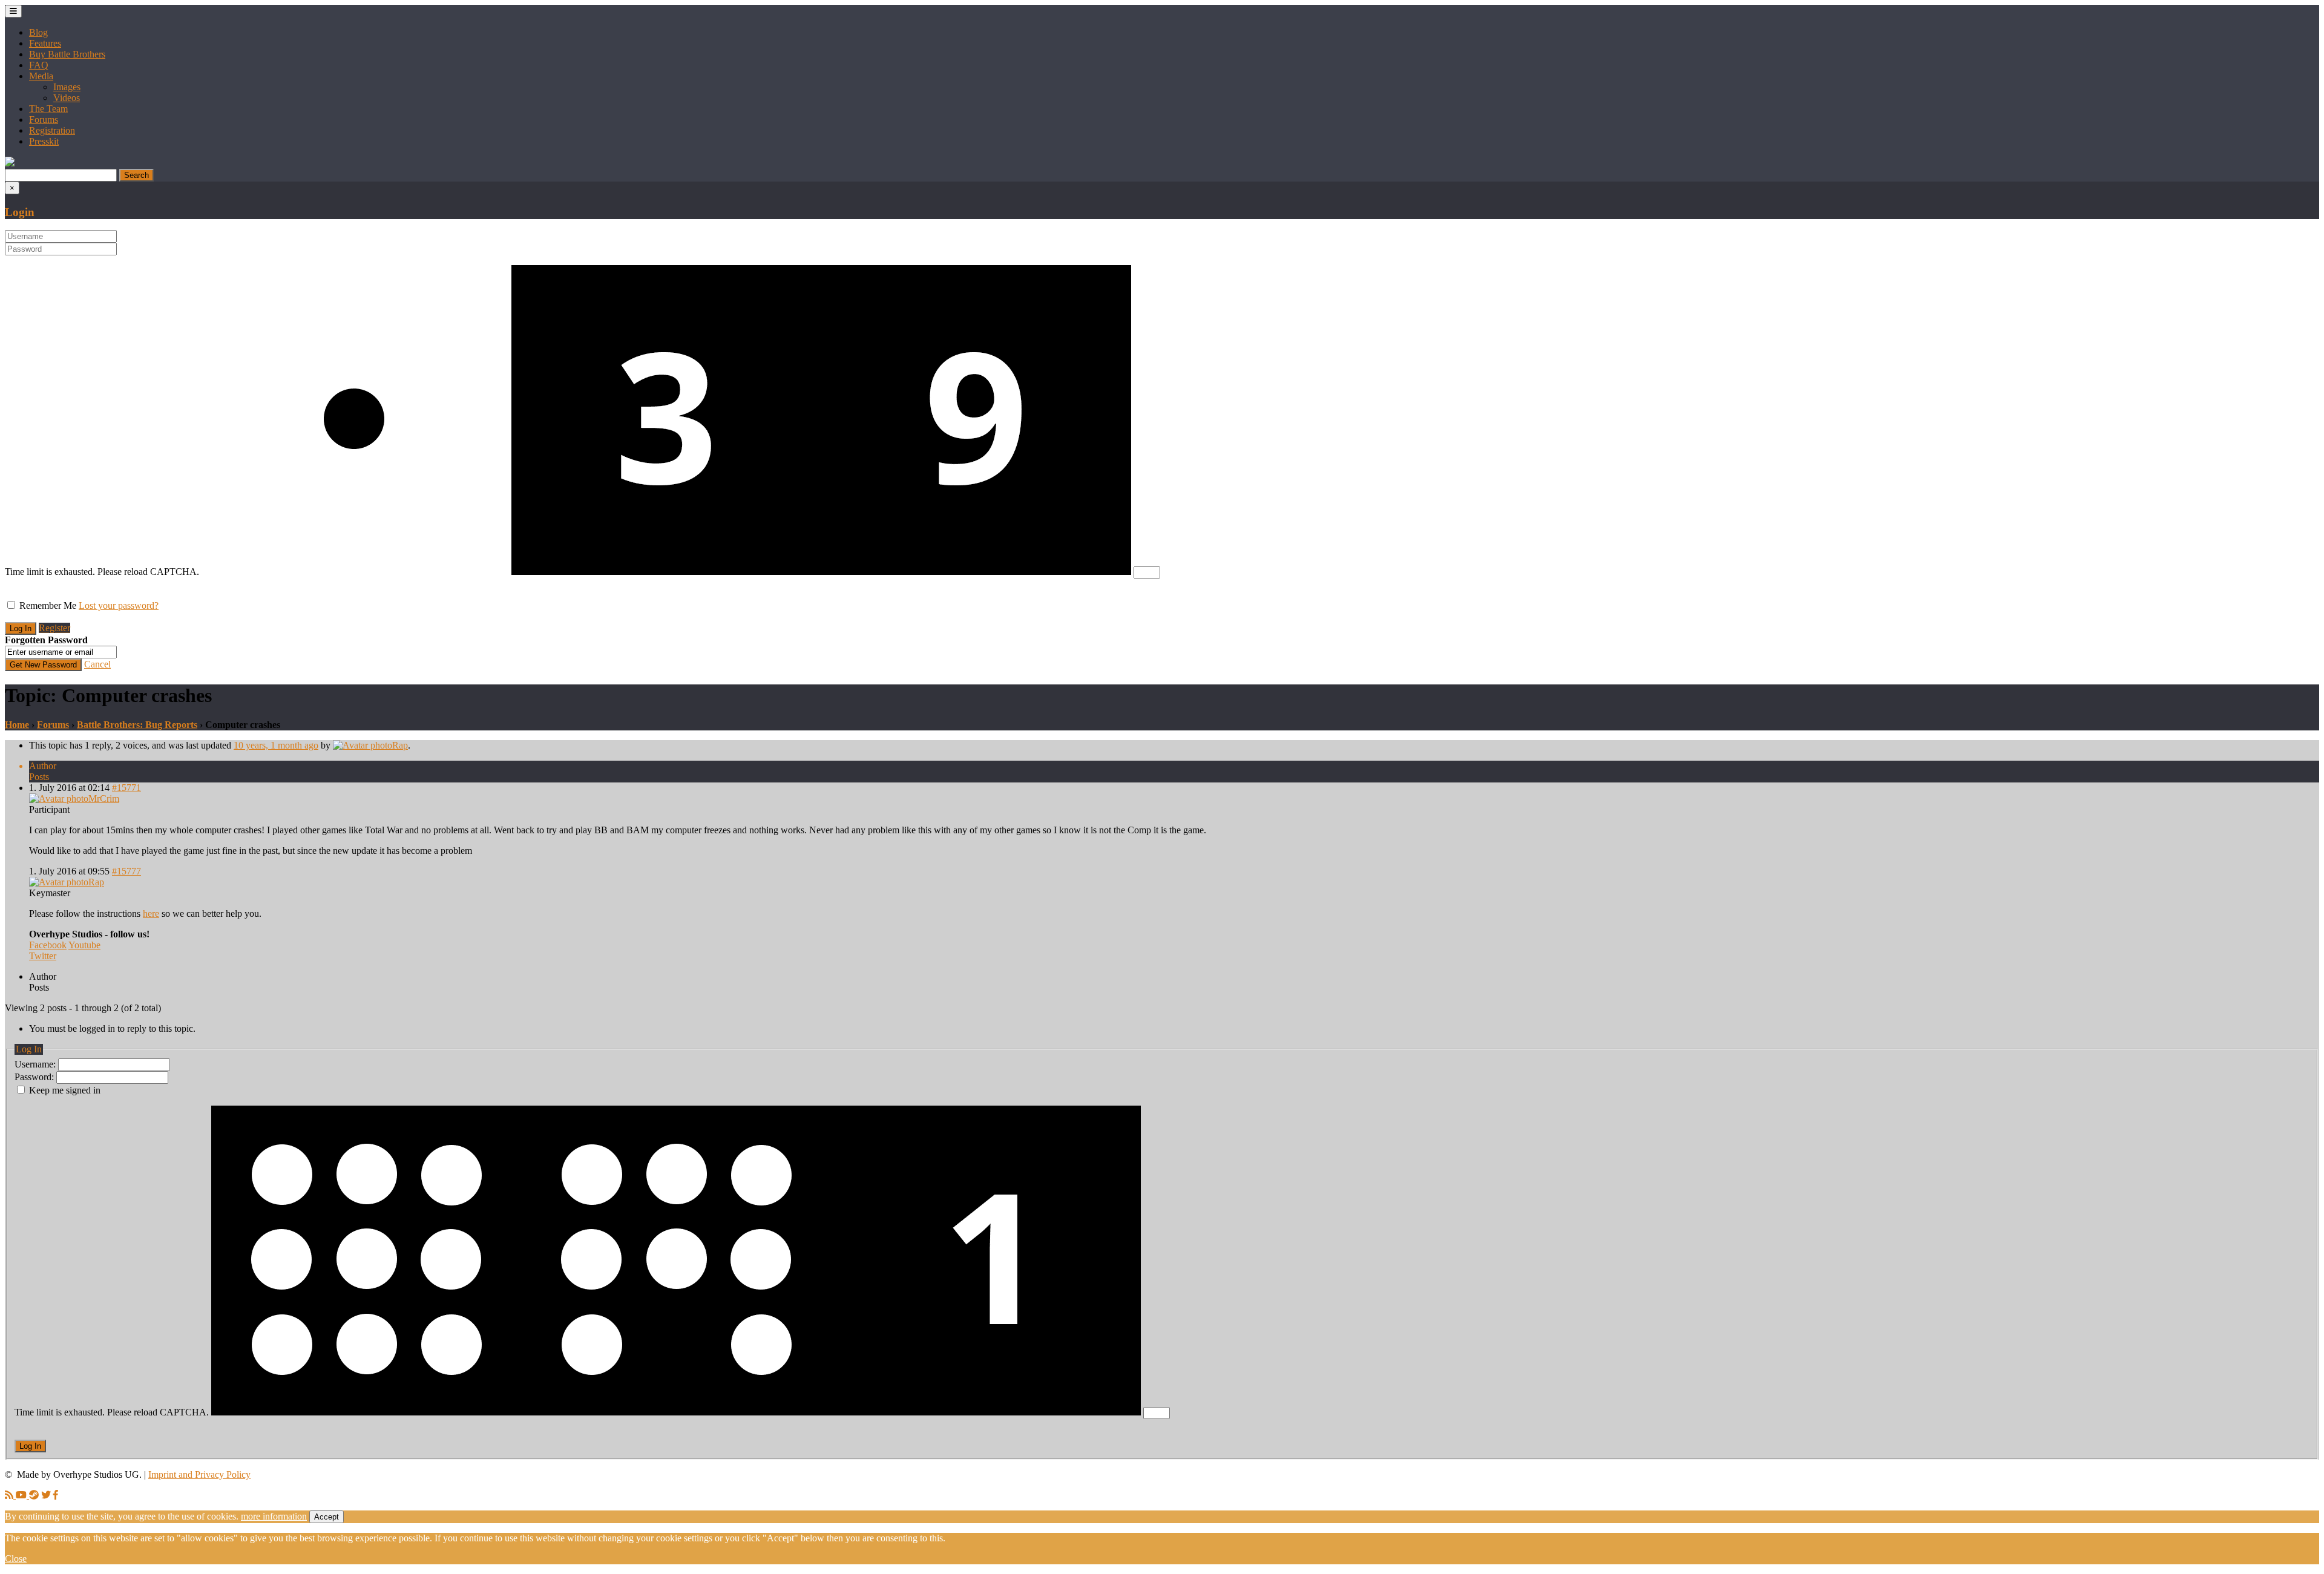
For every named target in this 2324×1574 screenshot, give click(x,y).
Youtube (84, 945)
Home (17, 725)
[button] (10, 163)
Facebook (48, 945)
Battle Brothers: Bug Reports (137, 725)
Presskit (44, 141)
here (151, 913)
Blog (38, 32)
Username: (36, 1064)
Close (16, 1559)
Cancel (97, 664)
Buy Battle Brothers (67, 54)
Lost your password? (119, 605)
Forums (44, 120)
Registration (52, 130)
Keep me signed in (65, 1090)
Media (41, 76)
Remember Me (48, 605)
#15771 (126, 788)
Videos (67, 98)
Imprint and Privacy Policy (199, 1474)
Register (54, 628)
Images (67, 87)
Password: (35, 1077)
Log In (30, 1446)
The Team (48, 109)
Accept (327, 1517)
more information (274, 1516)
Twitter (43, 956)
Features (45, 43)
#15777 (126, 871)
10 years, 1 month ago (276, 745)
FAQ (39, 65)
